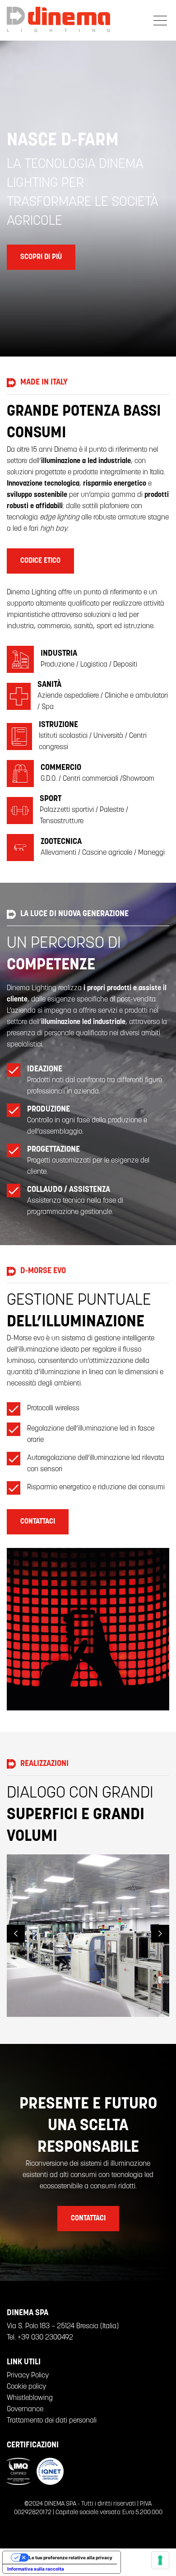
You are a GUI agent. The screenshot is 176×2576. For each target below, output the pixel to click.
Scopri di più (41, 257)
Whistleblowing (30, 2398)
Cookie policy (26, 2387)
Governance (25, 2409)
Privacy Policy (28, 2376)
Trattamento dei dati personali (52, 2421)
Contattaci (38, 1522)
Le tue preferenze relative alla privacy (71, 2557)
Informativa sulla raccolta (36, 2569)
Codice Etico (40, 561)
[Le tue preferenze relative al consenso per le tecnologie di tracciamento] (160, 2560)
